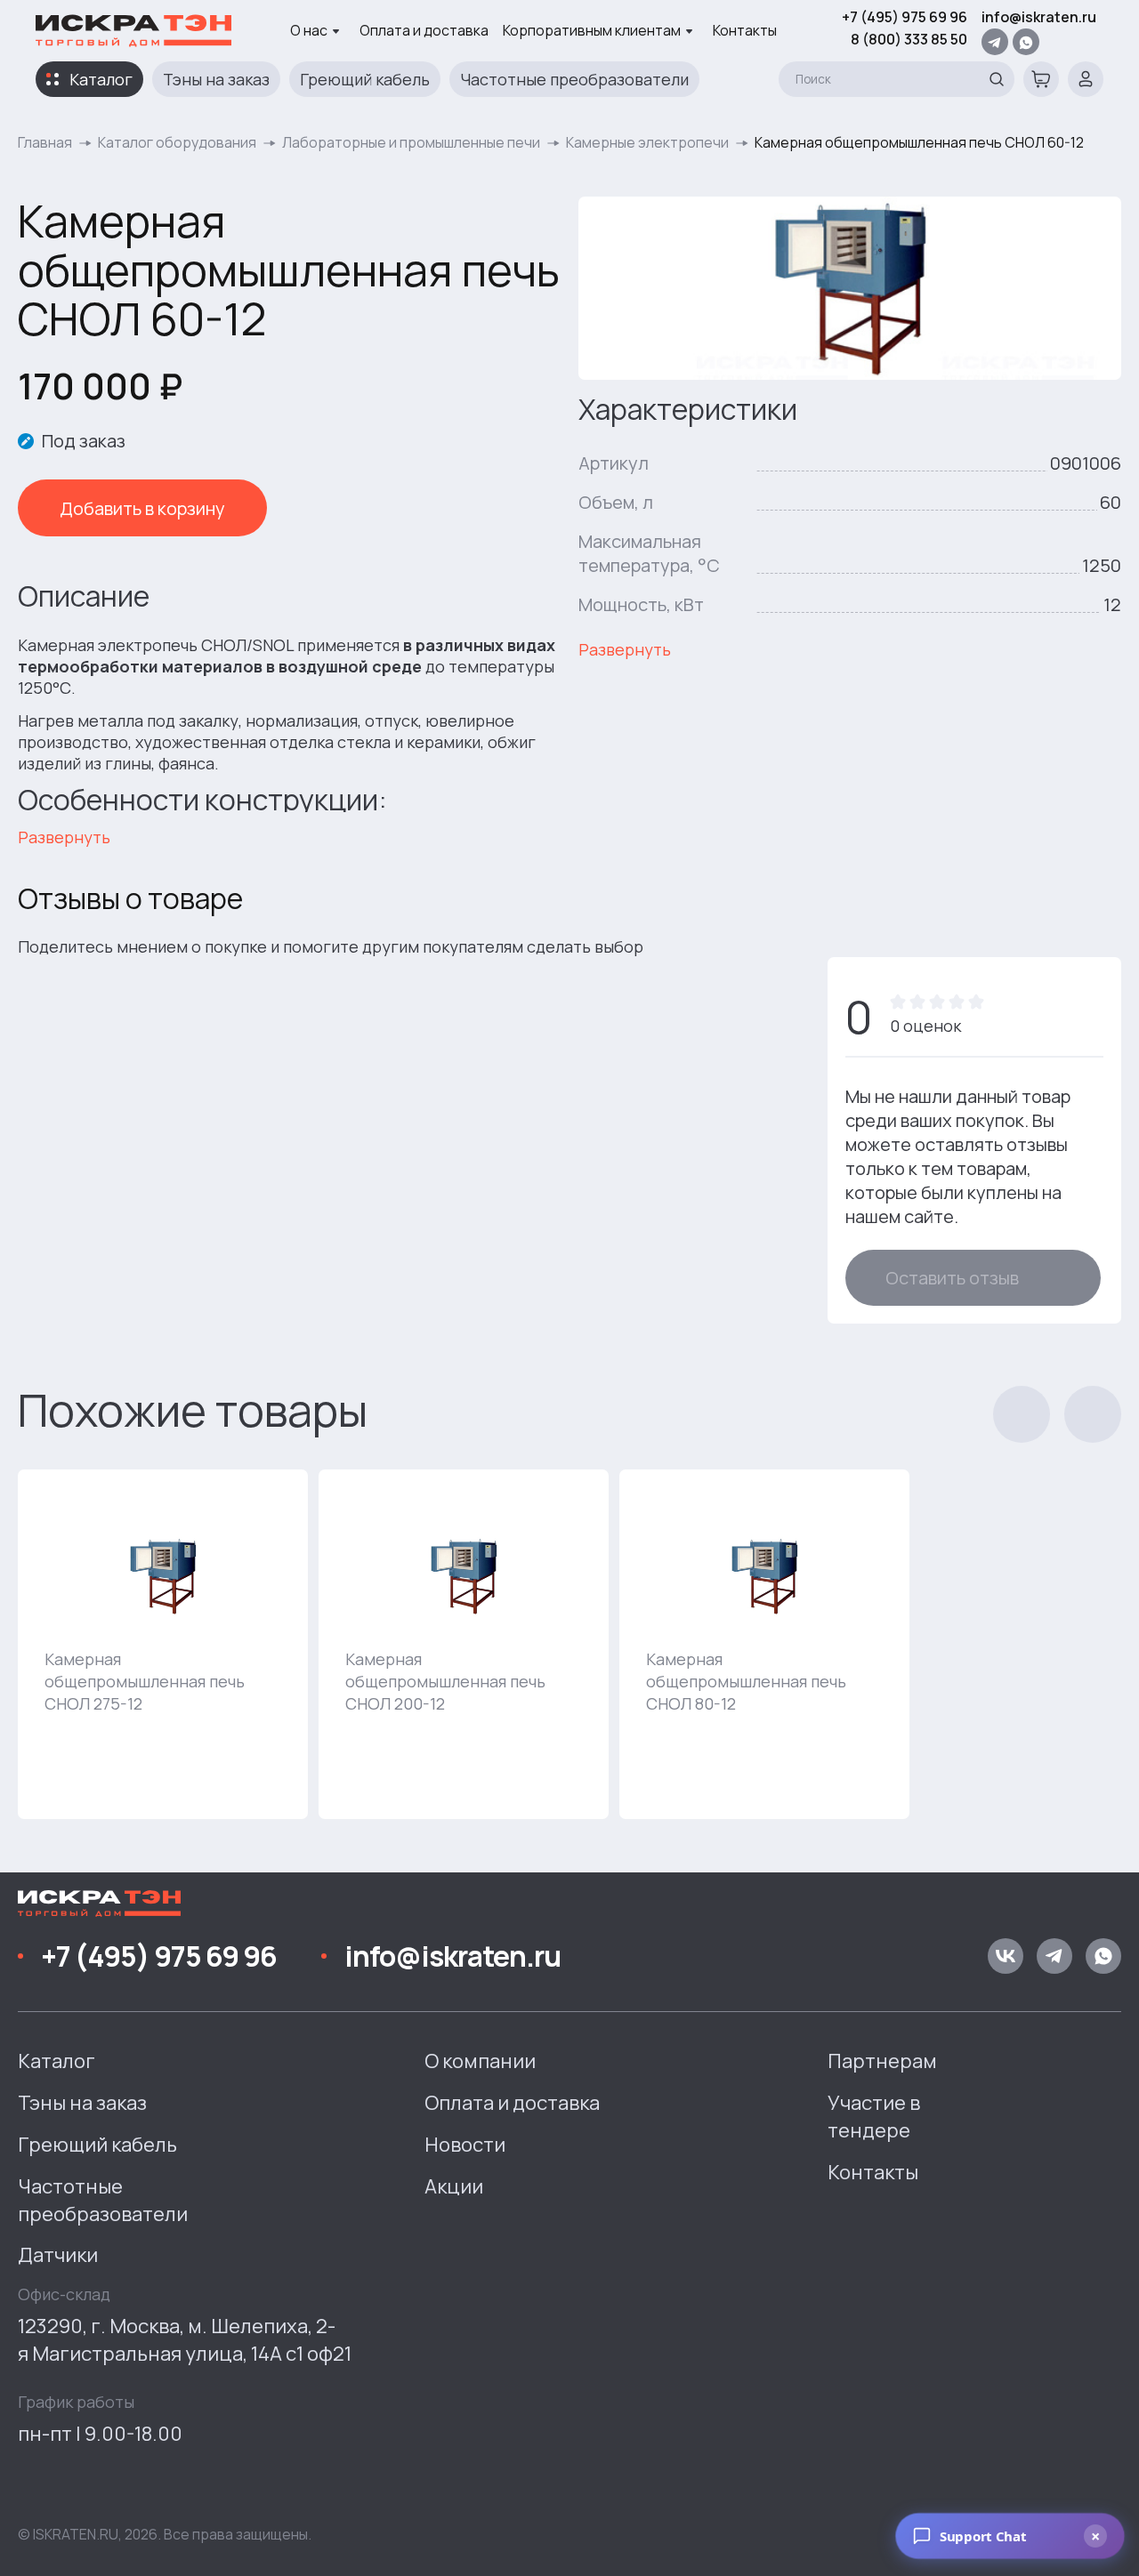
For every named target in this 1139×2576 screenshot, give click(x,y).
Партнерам (882, 2061)
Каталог (101, 79)
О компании (480, 2061)
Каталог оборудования (177, 142)
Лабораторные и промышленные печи (411, 142)
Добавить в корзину (142, 508)
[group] (163, 1644)
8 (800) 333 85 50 (909, 39)
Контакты (745, 30)
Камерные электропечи (647, 142)
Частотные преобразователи (574, 79)
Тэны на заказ (216, 79)
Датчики (58, 2255)
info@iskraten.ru (1039, 17)
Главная (45, 142)
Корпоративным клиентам (592, 30)
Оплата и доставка (424, 30)
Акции (454, 2186)
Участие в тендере (874, 2117)
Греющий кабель (365, 79)
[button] (1022, 1414)
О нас (309, 30)
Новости (465, 2145)
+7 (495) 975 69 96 (905, 17)
